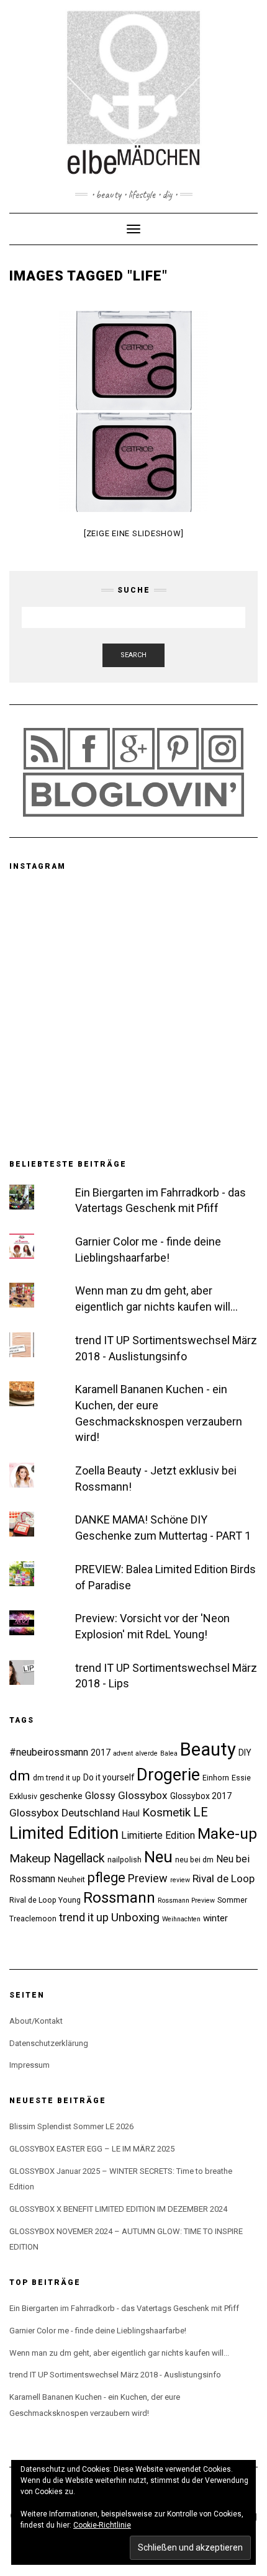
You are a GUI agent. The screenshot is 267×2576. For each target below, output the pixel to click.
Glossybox (143, 1795)
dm (20, 1776)
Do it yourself (109, 1777)
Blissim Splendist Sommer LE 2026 (71, 2126)
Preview (148, 1878)
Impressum (29, 2065)
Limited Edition (64, 1833)
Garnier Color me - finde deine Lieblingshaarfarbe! (98, 2331)
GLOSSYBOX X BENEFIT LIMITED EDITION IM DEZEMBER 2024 (118, 2209)
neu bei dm (194, 1860)
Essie (241, 1778)
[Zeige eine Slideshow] (134, 533)
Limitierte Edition (158, 1835)
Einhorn (216, 1778)
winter (215, 1918)
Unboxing (135, 1917)
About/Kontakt (36, 2021)
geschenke (61, 1796)
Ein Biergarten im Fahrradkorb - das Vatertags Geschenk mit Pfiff (124, 2308)
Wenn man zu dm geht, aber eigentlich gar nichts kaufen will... (119, 2353)
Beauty (208, 1749)
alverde (147, 1753)
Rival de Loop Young (45, 1900)
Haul (131, 1813)
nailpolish (124, 1860)
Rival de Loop (224, 1878)
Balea (169, 1753)
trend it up (84, 1917)
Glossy (100, 1796)
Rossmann (119, 1898)
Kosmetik (166, 1812)
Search (133, 655)
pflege (106, 1878)
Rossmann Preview (186, 1901)
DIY (245, 1752)
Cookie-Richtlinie (102, 2525)
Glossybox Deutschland (65, 1813)
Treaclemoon (33, 1919)
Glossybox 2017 (201, 1796)
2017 (101, 1752)
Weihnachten (181, 1919)
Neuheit (71, 1879)
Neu (158, 1857)
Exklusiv (23, 1796)
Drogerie (168, 1775)
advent (123, 1753)
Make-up (227, 1833)
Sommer (232, 1900)
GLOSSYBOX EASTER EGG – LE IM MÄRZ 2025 (92, 2149)
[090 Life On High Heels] (133, 361)
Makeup (30, 1858)
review (180, 1880)
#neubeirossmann (49, 1752)
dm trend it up (57, 1778)
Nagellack (79, 1858)
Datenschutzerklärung (49, 2043)
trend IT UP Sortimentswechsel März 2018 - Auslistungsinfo (115, 2375)
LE (201, 1812)
